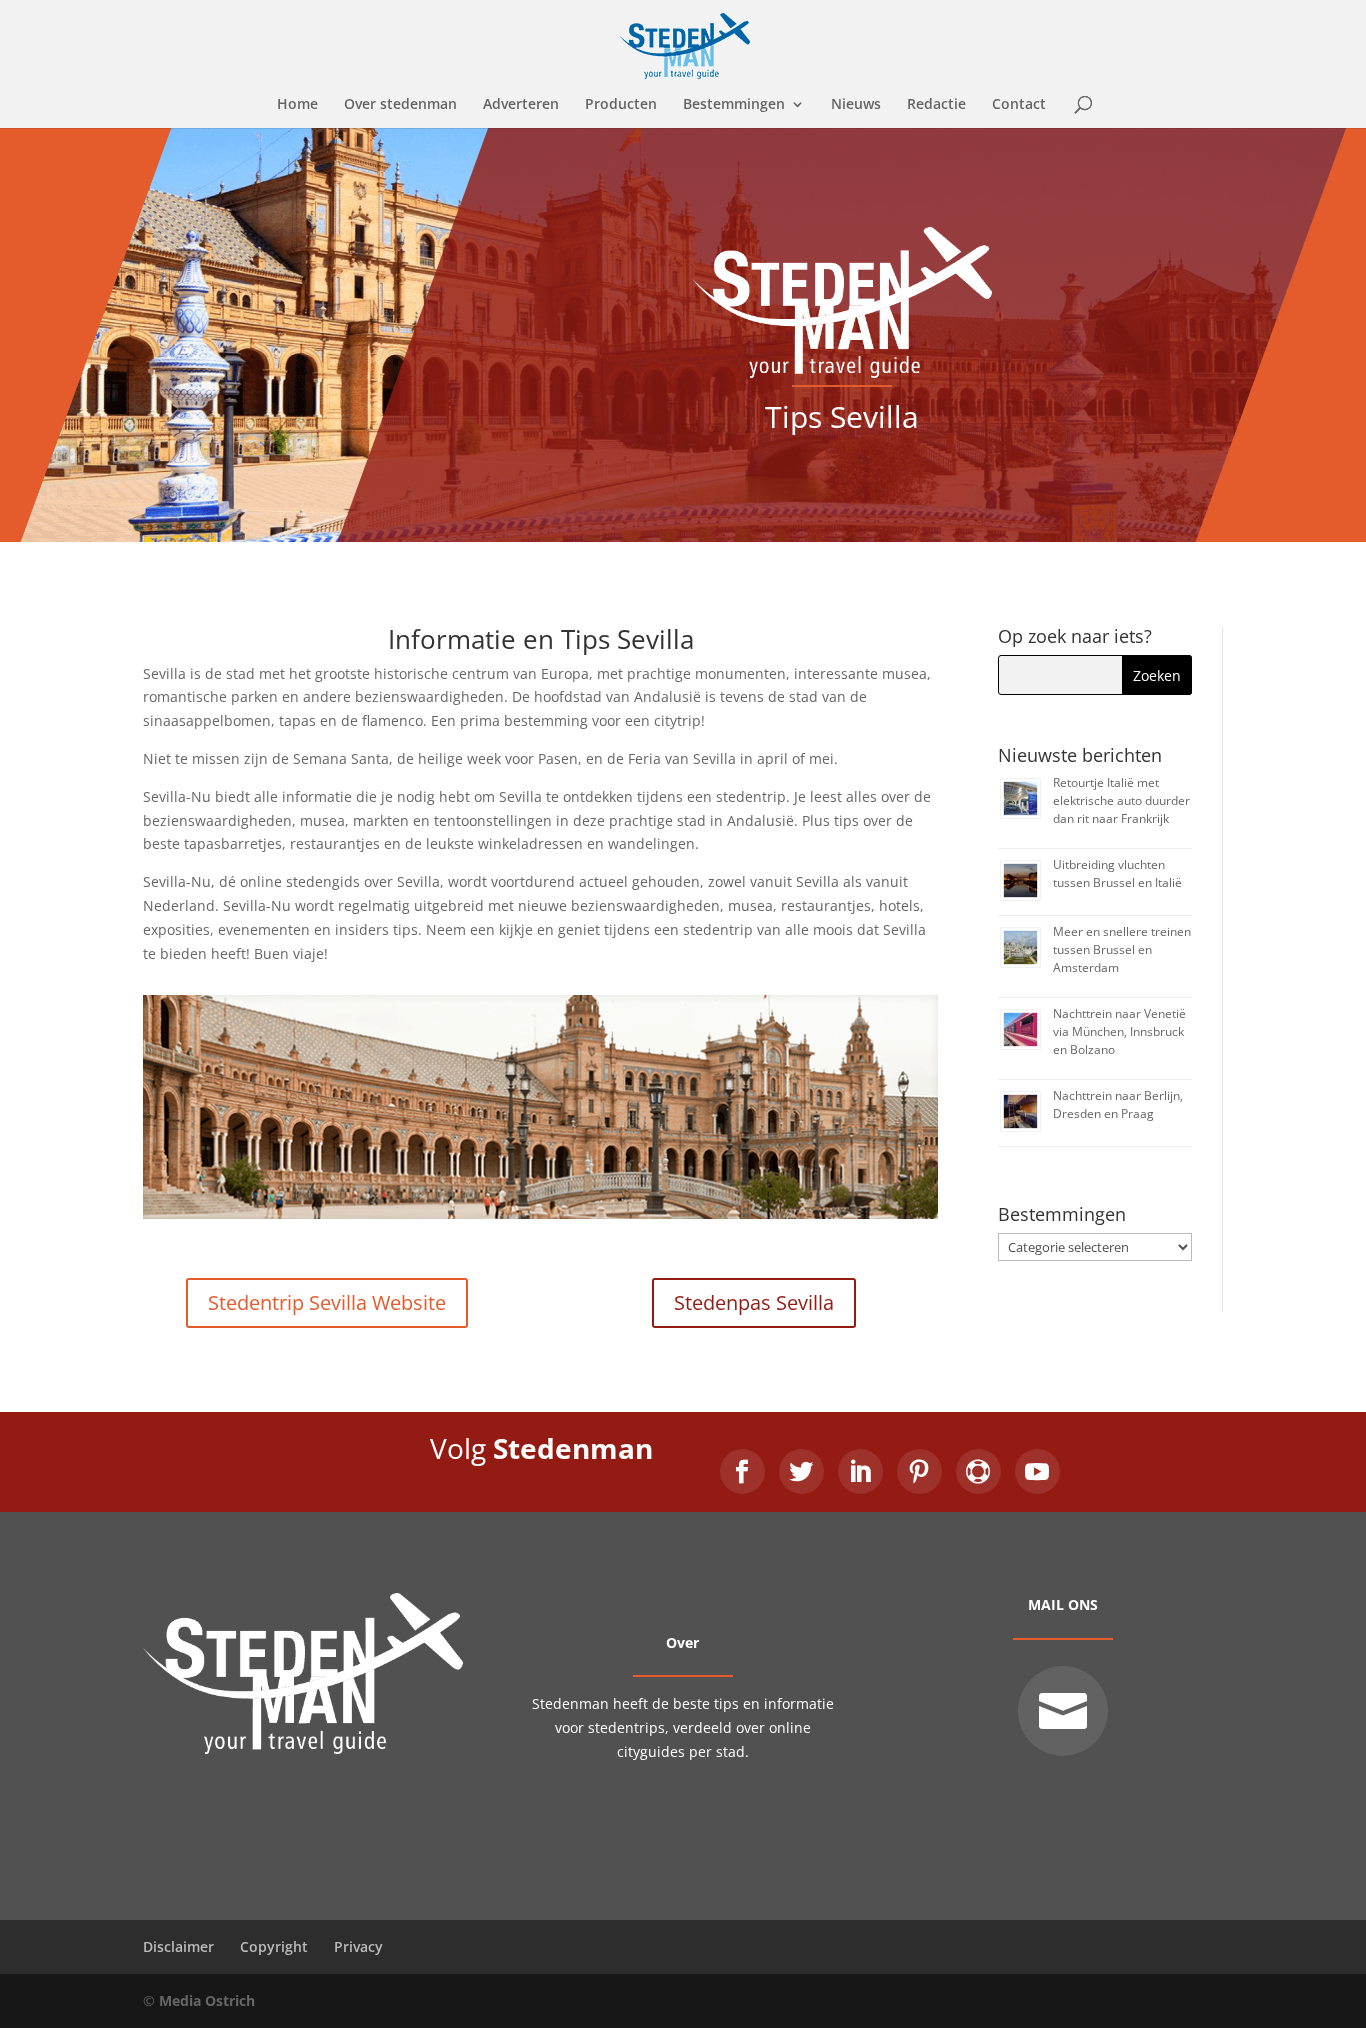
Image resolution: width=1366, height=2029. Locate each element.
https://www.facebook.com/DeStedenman (742, 1471)
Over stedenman (400, 105)
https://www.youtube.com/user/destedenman (1037, 1471)
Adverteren (521, 105)
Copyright (274, 1946)
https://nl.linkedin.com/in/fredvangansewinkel (860, 1471)
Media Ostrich (207, 2000)
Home (297, 105)
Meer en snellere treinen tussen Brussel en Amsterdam (1122, 949)
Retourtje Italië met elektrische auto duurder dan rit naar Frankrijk (1121, 800)
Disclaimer (178, 1946)
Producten (621, 105)
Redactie (936, 105)
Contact (1019, 105)
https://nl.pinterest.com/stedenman (919, 1471)
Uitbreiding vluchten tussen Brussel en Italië (1117, 873)
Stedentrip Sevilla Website (327, 1302)
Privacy (358, 1946)
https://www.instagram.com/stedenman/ (978, 1471)
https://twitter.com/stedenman (801, 1471)
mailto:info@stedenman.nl (1063, 1711)
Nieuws (856, 105)
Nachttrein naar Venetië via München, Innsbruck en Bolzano (1119, 1031)
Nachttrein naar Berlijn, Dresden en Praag (1118, 1104)
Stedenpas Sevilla (754, 1302)
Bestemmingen (734, 105)
